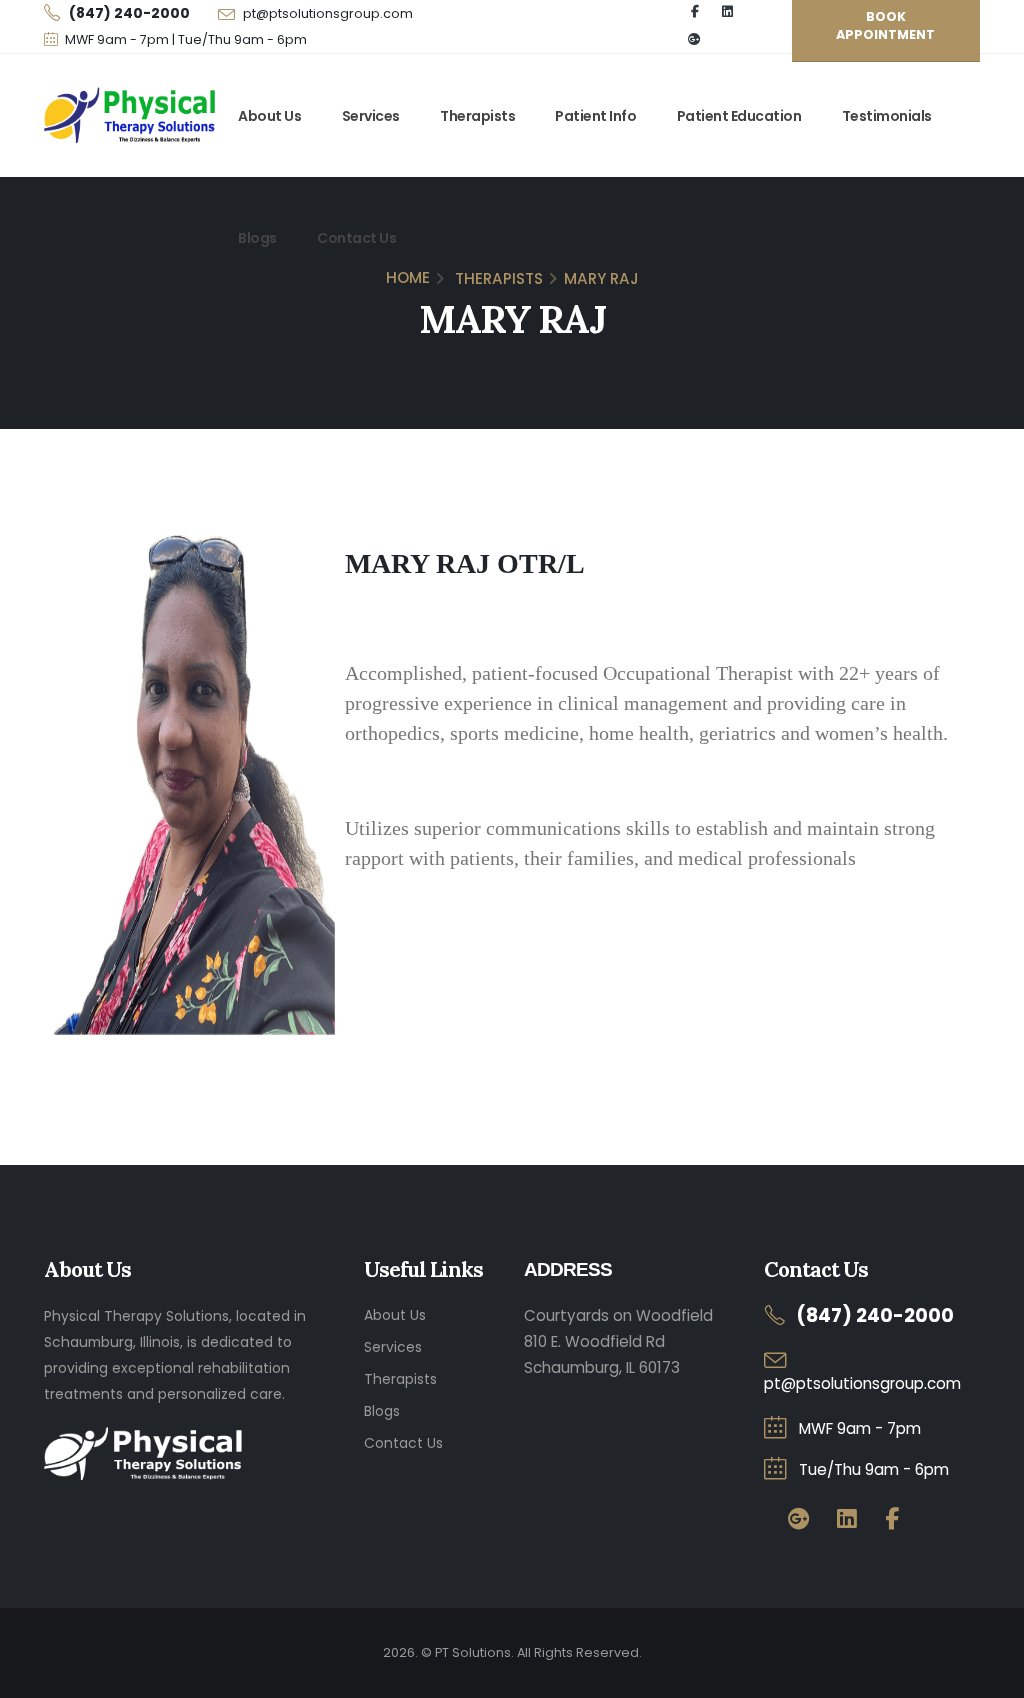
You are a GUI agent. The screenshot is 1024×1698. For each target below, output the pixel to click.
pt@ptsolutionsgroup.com (328, 13)
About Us (269, 116)
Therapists (477, 116)
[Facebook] (892, 1519)
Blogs (257, 238)
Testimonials (887, 116)
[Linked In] (847, 1519)
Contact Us (356, 238)
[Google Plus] (695, 40)
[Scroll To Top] (989, 1675)
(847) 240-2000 (875, 1315)
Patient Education (739, 116)
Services (371, 116)
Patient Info (595, 116)
